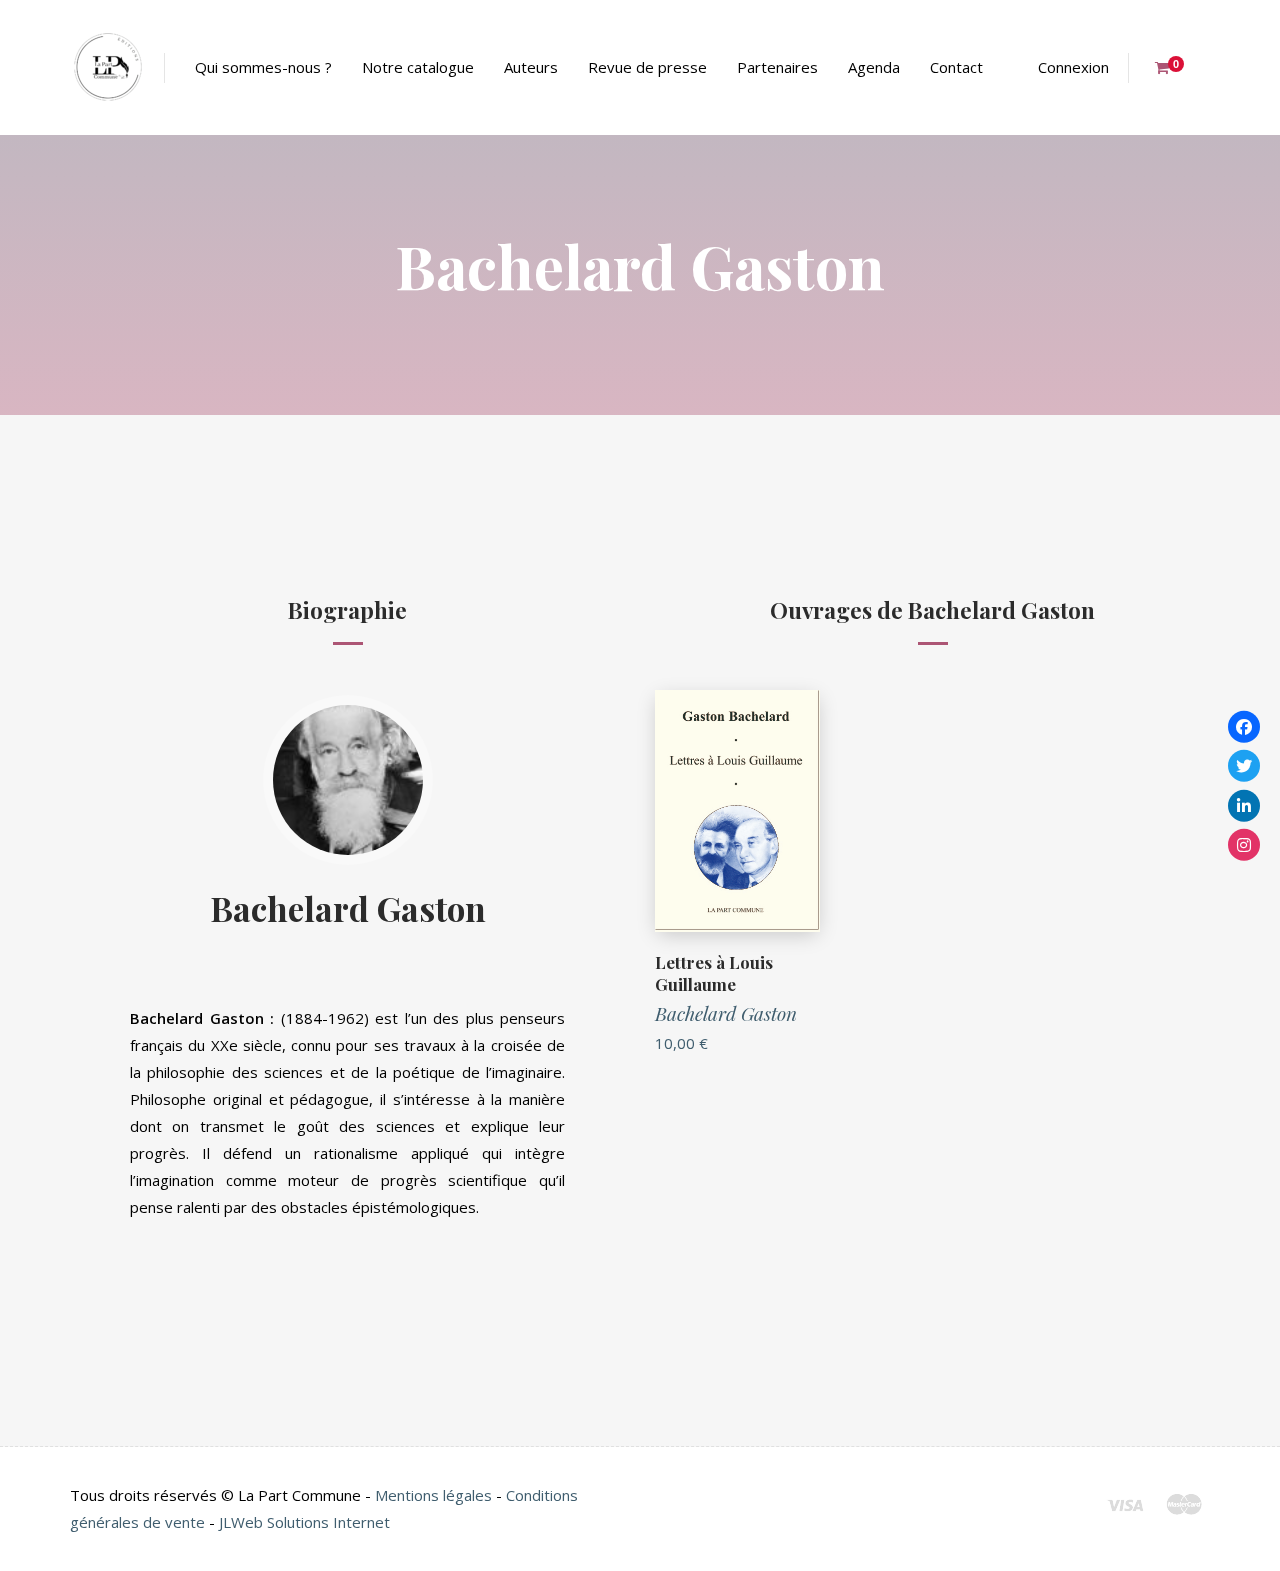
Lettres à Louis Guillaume (714, 973)
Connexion (1073, 67)
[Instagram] (1244, 845)
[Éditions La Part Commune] (107, 67)
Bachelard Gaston (348, 907)
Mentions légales (433, 1495)
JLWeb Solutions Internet (304, 1522)
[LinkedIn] (1244, 805)
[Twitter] (1244, 766)
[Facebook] (1244, 726)
